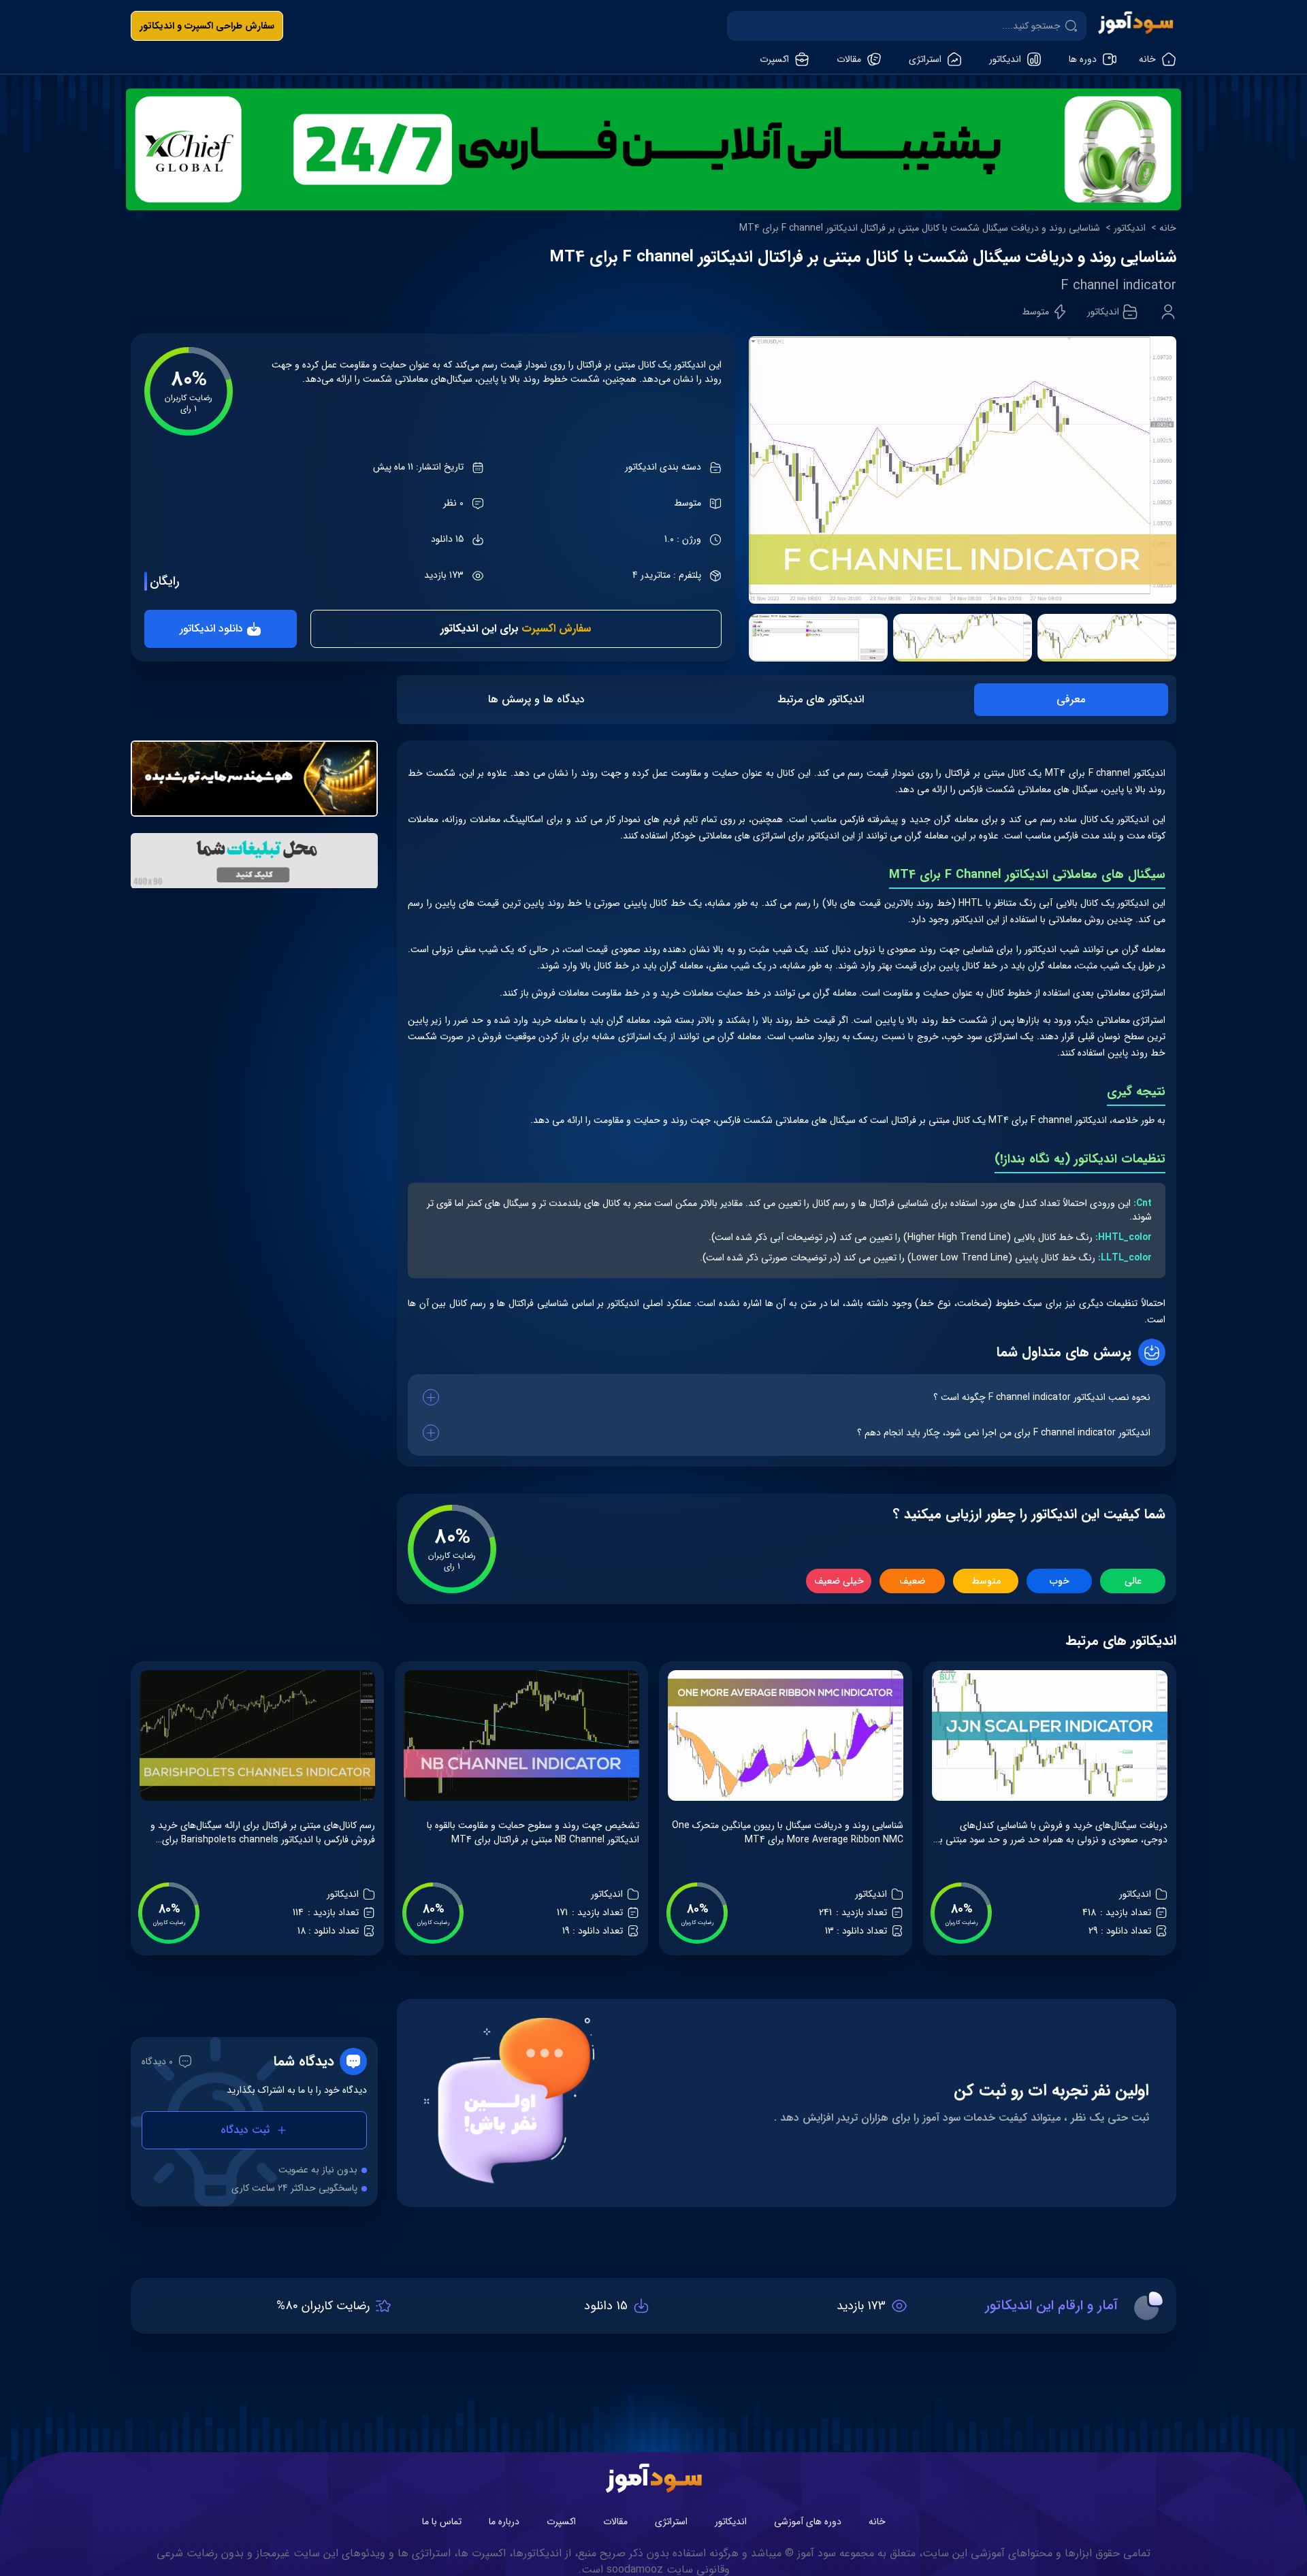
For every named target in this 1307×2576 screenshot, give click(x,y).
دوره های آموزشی (808, 2522)
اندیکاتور (1130, 228)
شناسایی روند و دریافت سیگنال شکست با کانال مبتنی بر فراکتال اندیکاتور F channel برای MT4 (920, 228)
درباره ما (504, 2522)
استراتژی (671, 2522)
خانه (1168, 228)
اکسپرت (561, 2522)
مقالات (615, 2522)
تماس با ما (442, 2522)
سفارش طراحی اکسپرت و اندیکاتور (207, 26)
